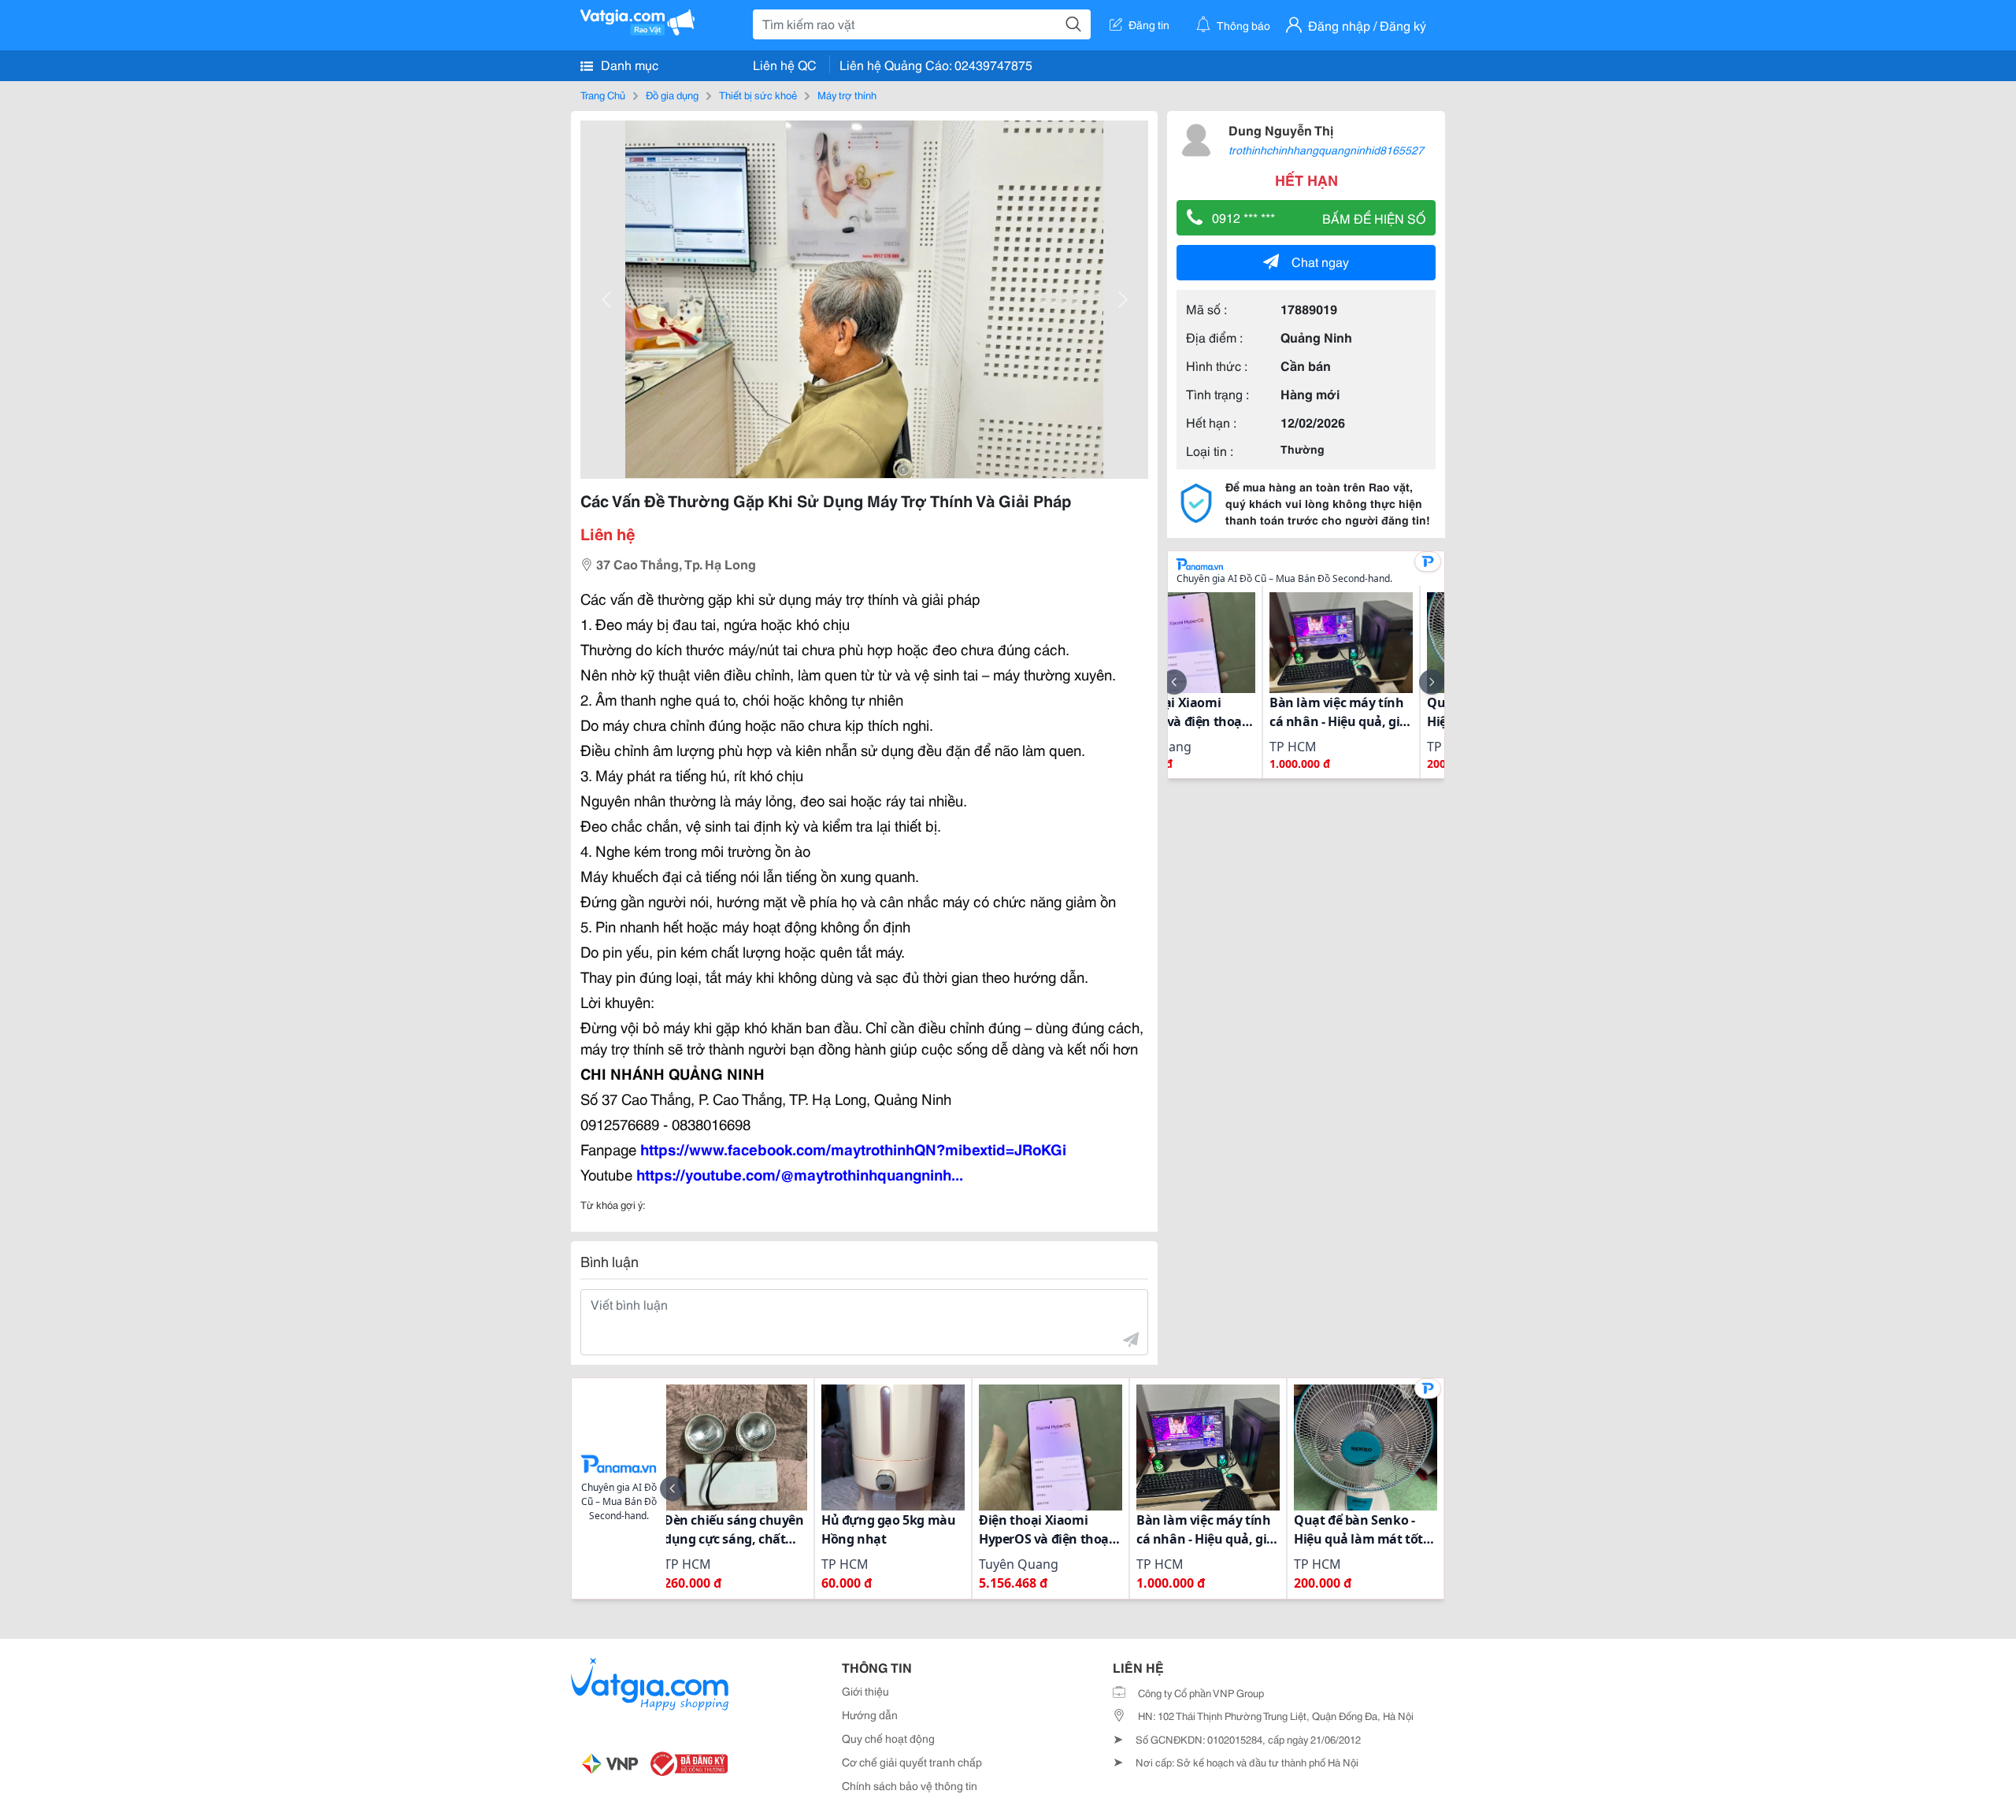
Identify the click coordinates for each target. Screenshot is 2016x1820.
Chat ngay (1320, 261)
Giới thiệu (865, 1691)
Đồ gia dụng (672, 95)
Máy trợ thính (847, 95)
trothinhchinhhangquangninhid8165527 (1326, 150)
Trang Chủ (603, 95)
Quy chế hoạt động (888, 1738)
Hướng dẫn (870, 1714)
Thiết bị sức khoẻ (758, 95)
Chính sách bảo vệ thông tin (910, 1785)
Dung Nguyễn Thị (1281, 130)
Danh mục (628, 64)
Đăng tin (1149, 24)
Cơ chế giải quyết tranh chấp (912, 1762)
